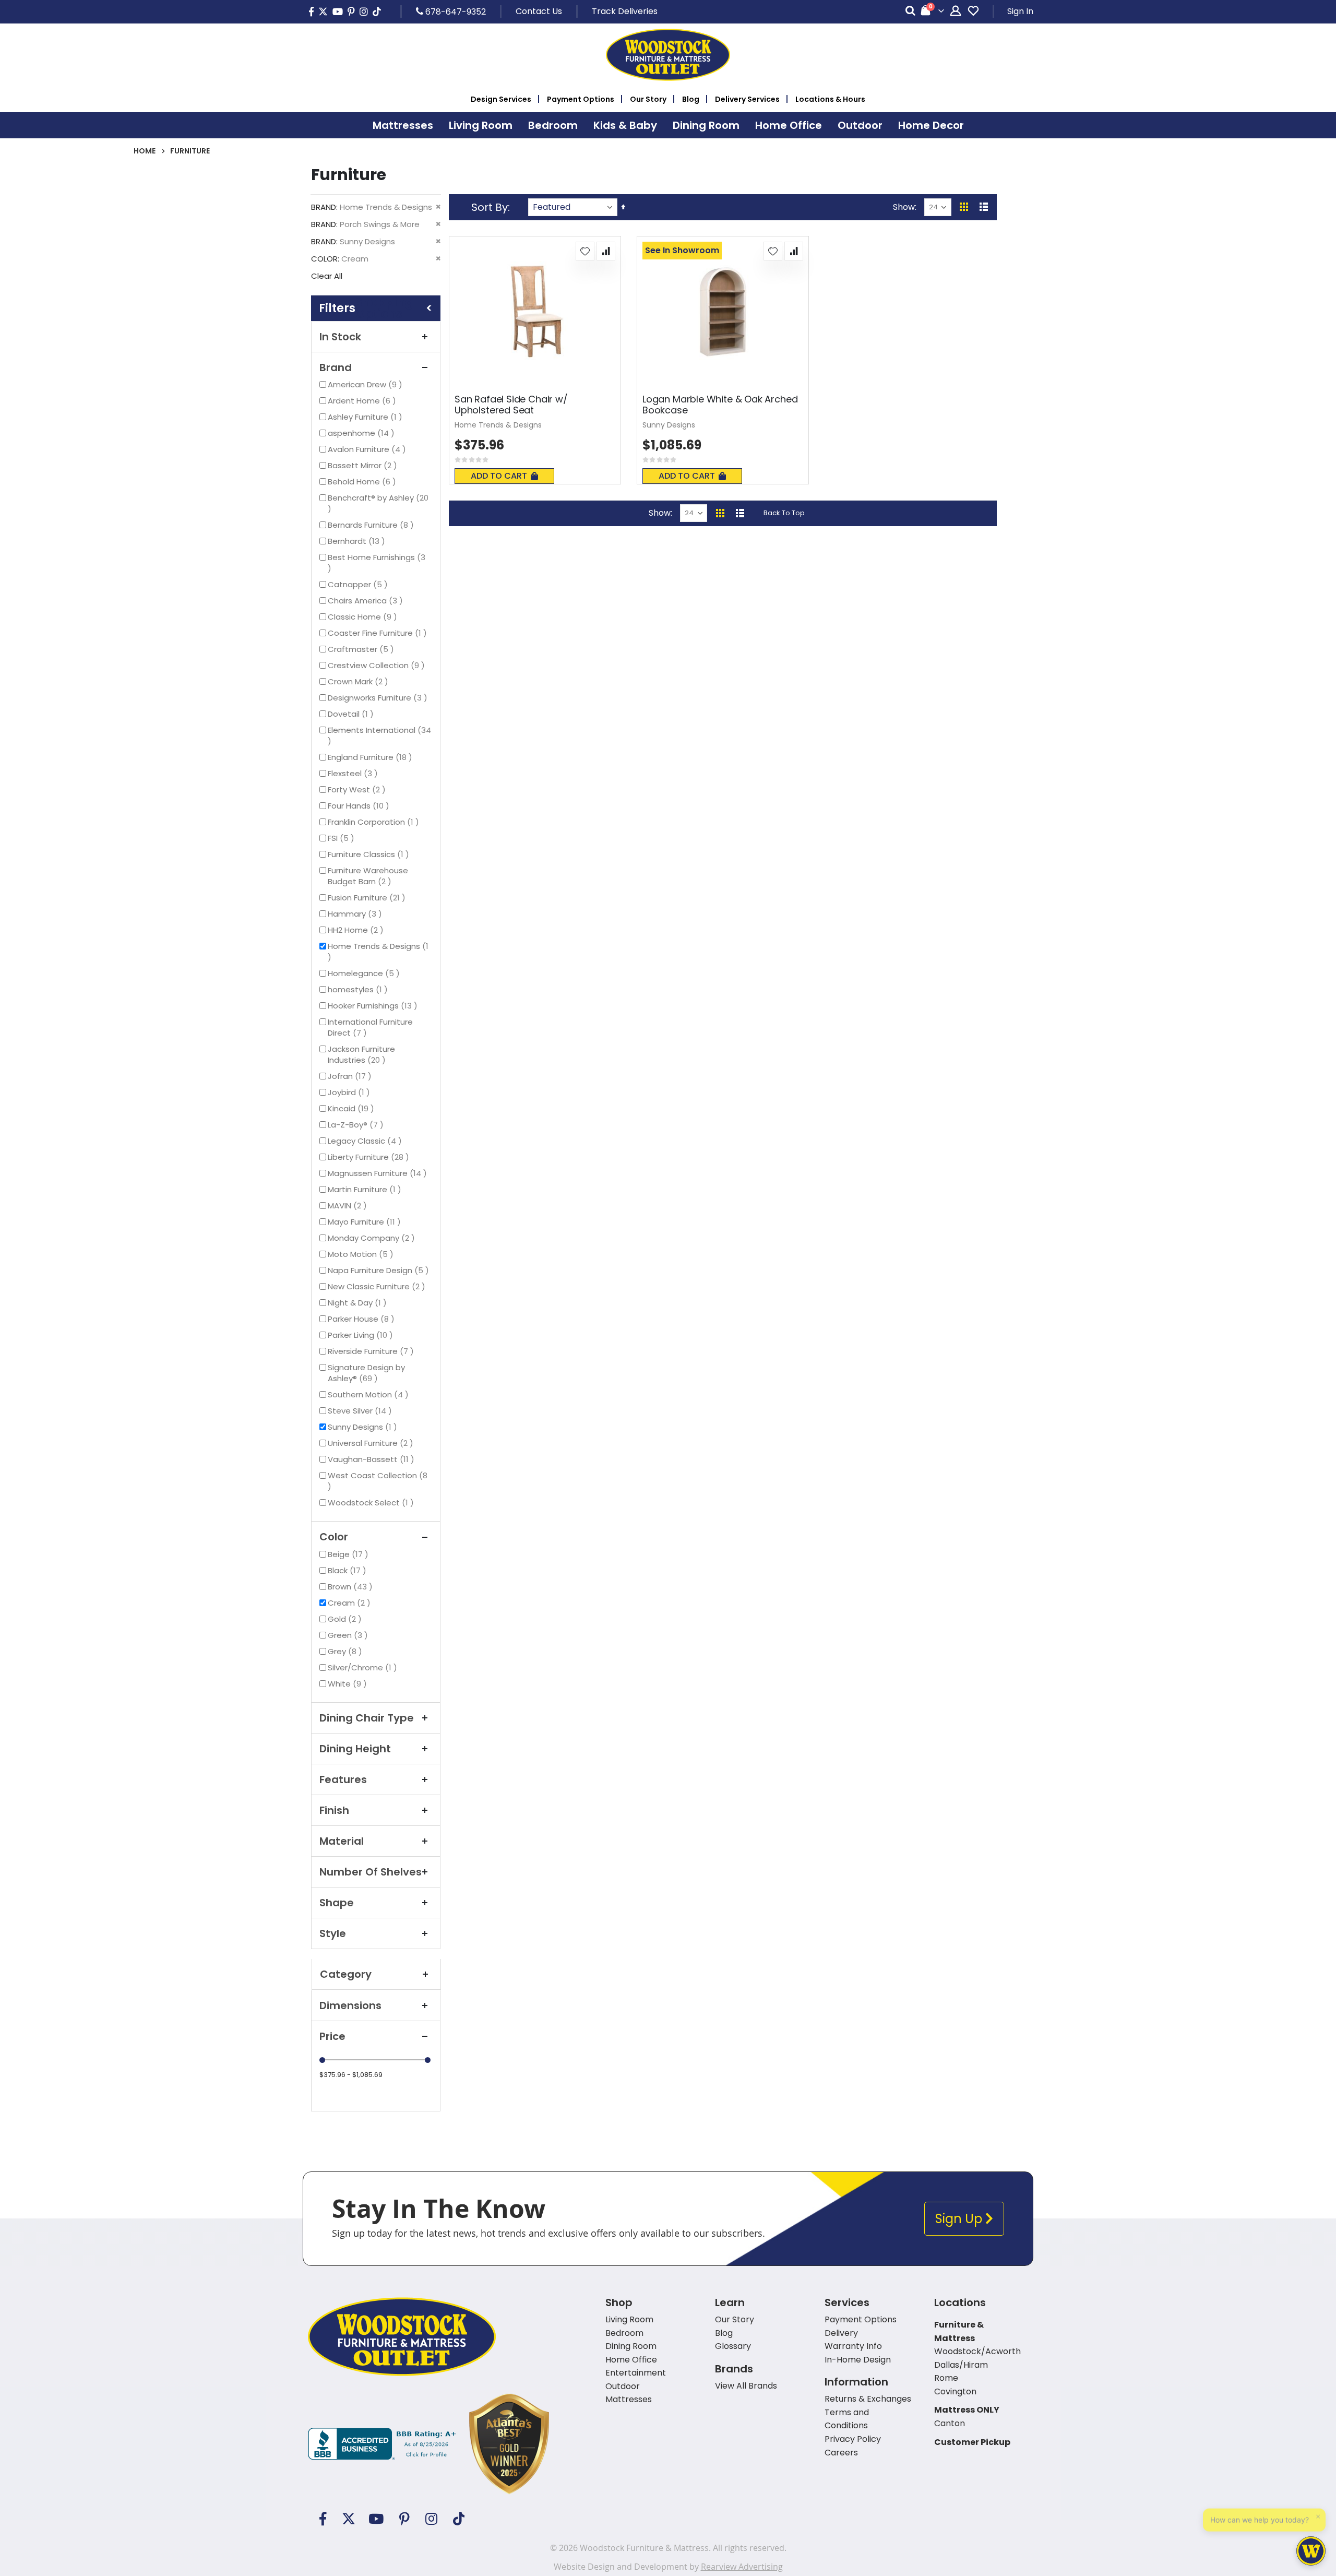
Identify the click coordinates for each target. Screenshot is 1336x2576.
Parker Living (362, 1335)
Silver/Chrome (364, 1667)
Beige (349, 1554)
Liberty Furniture (370, 1157)
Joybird (350, 1092)
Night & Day (359, 1303)
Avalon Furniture (368, 449)
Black (348, 1570)
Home (145, 151)
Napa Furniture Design (380, 1270)
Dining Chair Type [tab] (367, 1718)
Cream (350, 1603)
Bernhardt (358, 541)
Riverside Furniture (372, 1351)
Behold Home (363, 482)
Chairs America (367, 601)
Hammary (356, 914)
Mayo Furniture (366, 1222)
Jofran (351, 1076)
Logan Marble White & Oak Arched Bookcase (720, 405)
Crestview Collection (378, 665)
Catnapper (359, 584)
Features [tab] (343, 1779)
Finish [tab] (334, 1810)
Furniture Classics (370, 854)
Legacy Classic (366, 1141)
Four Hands (360, 806)
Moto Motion (362, 1254)
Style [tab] (333, 1933)
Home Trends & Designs (380, 946)
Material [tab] (342, 1841)
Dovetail (352, 714)
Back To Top (784, 513)
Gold (346, 1619)
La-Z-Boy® (357, 1125)
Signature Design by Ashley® (366, 1373)
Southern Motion (369, 1394)
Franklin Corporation (375, 822)
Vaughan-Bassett (372, 1459)
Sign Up (960, 2219)
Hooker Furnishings (374, 1006)
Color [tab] (334, 1537)
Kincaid (352, 1108)
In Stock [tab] (340, 337)
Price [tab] (332, 2036)
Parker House (362, 1319)
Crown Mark (359, 681)
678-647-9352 (455, 11)
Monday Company (373, 1238)
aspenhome (362, 433)
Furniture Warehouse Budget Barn (369, 876)
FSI (342, 838)
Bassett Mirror (364, 465)
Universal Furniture (372, 1443)
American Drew (366, 384)
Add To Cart (499, 476)
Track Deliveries (625, 11)
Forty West (358, 790)
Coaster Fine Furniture (379, 633)
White (349, 1684)
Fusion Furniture (368, 898)
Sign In (1020, 11)
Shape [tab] (337, 1903)
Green (349, 1635)
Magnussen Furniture (379, 1173)
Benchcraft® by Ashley (380, 498)
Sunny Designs (364, 1427)
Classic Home (364, 617)
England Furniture (371, 757)
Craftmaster (362, 649)
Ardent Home (363, 401)
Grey (346, 1651)
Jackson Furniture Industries (366, 1054)
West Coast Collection (380, 1475)
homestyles (359, 989)
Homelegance (365, 973)
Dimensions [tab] (350, 2005)
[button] (585, 251)
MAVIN (349, 1206)
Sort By (490, 207)
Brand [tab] (336, 367)
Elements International (379, 735)
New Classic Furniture (378, 1286)
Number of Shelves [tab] (371, 1872)
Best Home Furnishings (380, 557)
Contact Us (539, 11)
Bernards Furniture (372, 525)
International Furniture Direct (370, 1027)
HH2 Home (357, 930)
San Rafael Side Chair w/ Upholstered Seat (511, 405)
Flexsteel (354, 773)
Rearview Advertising (742, 2567)
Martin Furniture (366, 1189)
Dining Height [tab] (355, 1749)
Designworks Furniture (379, 698)
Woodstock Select (372, 1503)
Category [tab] (346, 1974)
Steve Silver (361, 1411)
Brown (351, 1587)
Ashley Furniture (366, 417)
